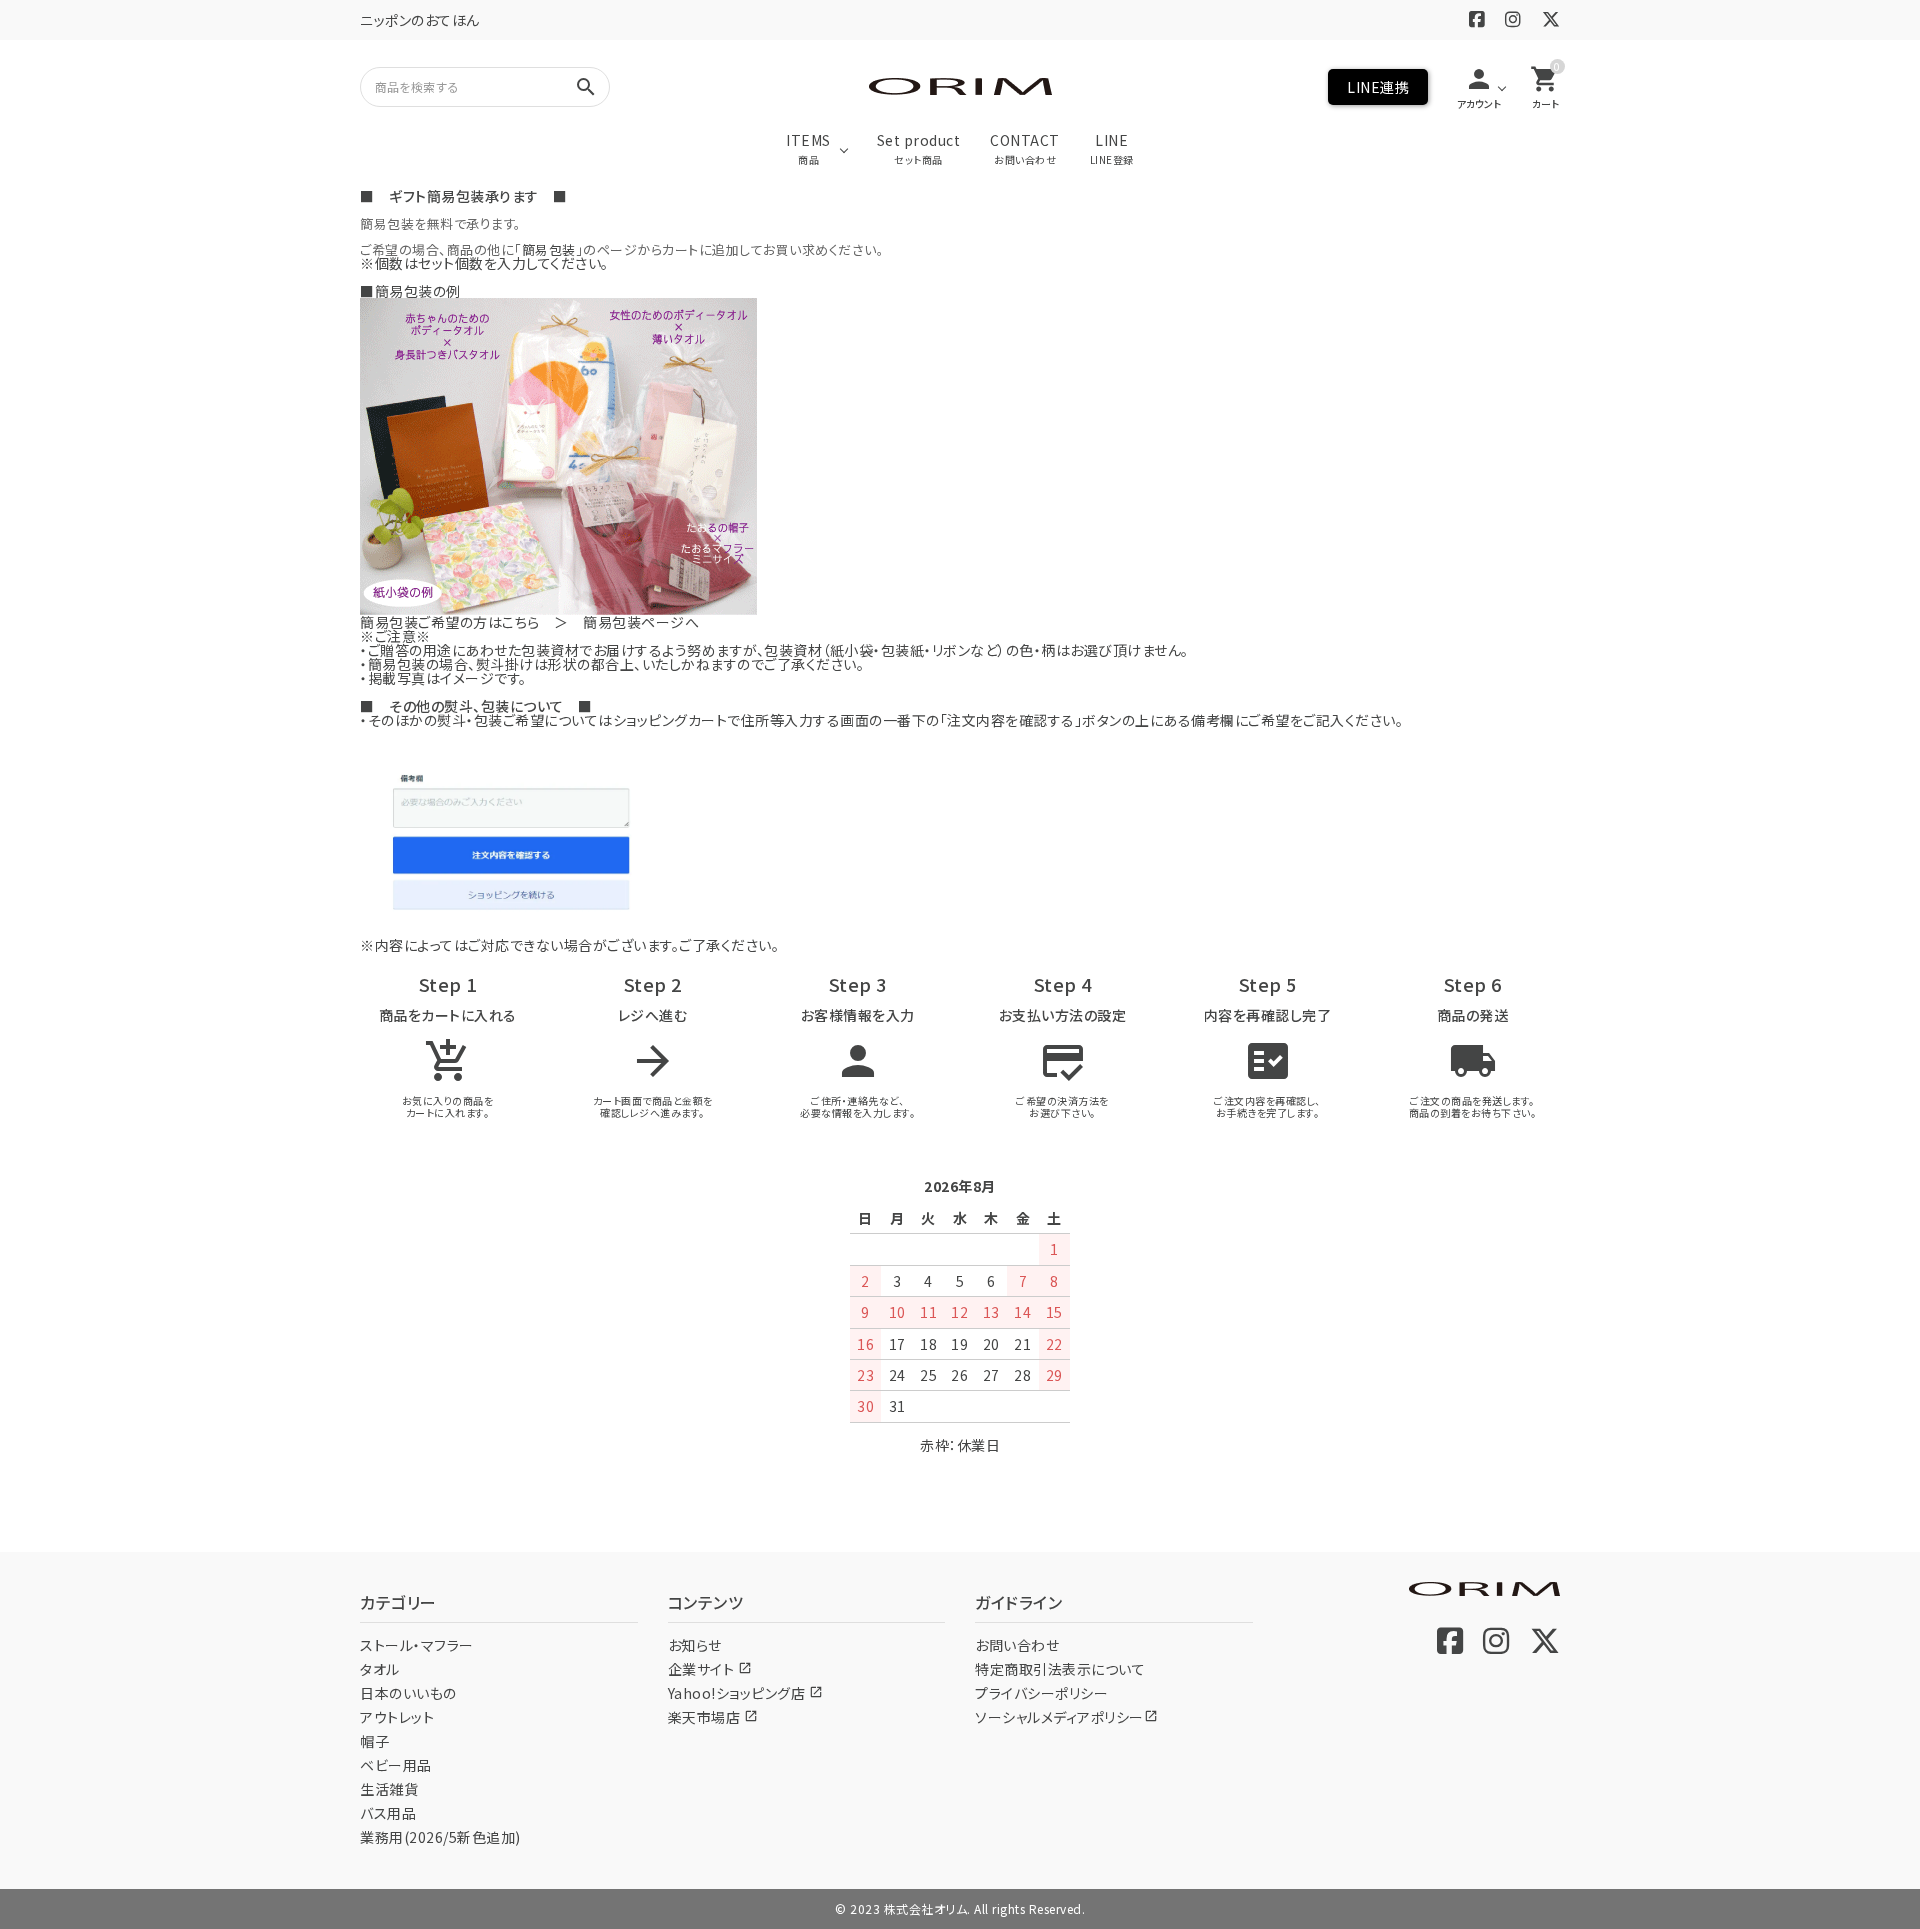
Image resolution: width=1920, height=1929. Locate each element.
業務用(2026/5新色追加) (440, 1837)
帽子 (374, 1741)
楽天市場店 (713, 1717)
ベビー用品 (396, 1765)
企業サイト (710, 1669)
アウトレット (397, 1717)
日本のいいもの (408, 1693)
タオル (380, 1669)
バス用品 (388, 1813)
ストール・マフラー (417, 1645)
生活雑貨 (389, 1789)
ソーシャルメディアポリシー (1066, 1717)
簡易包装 (549, 249)
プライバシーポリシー (1041, 1693)
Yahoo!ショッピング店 (745, 1693)
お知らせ (695, 1645)
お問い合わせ (1017, 1645)
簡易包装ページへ (641, 622)
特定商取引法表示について (1060, 1669)
